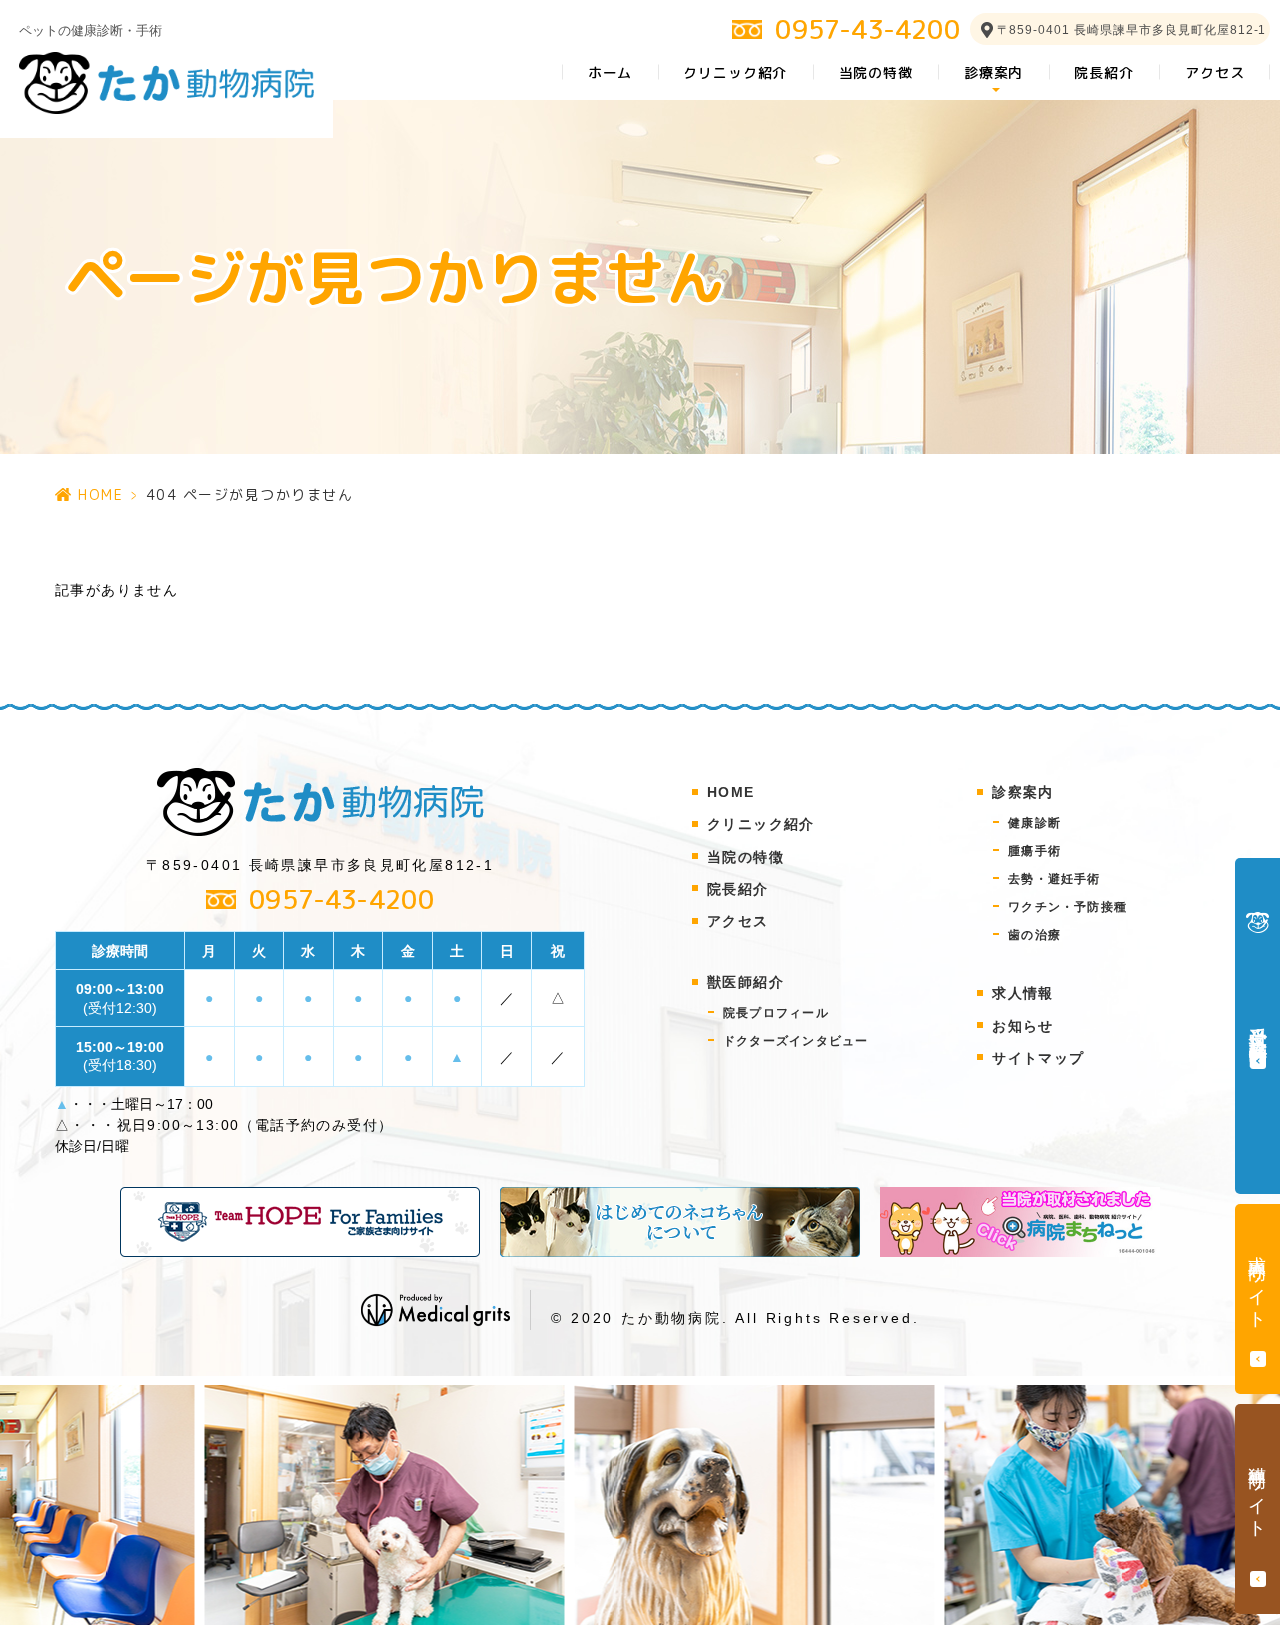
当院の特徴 (876, 72)
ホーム (610, 72)
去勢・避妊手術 (1054, 879)
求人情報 (1023, 993)
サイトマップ (1038, 1058)
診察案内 (1023, 792)
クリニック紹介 (735, 72)
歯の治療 (1034, 935)
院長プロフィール (784, 1013)
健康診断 (1034, 823)
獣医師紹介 (745, 982)
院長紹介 (1103, 72)
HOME (100, 494)
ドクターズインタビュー (804, 1041)
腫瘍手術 (1034, 851)
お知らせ (1023, 1026)
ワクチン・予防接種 (1067, 907)
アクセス (1214, 72)
